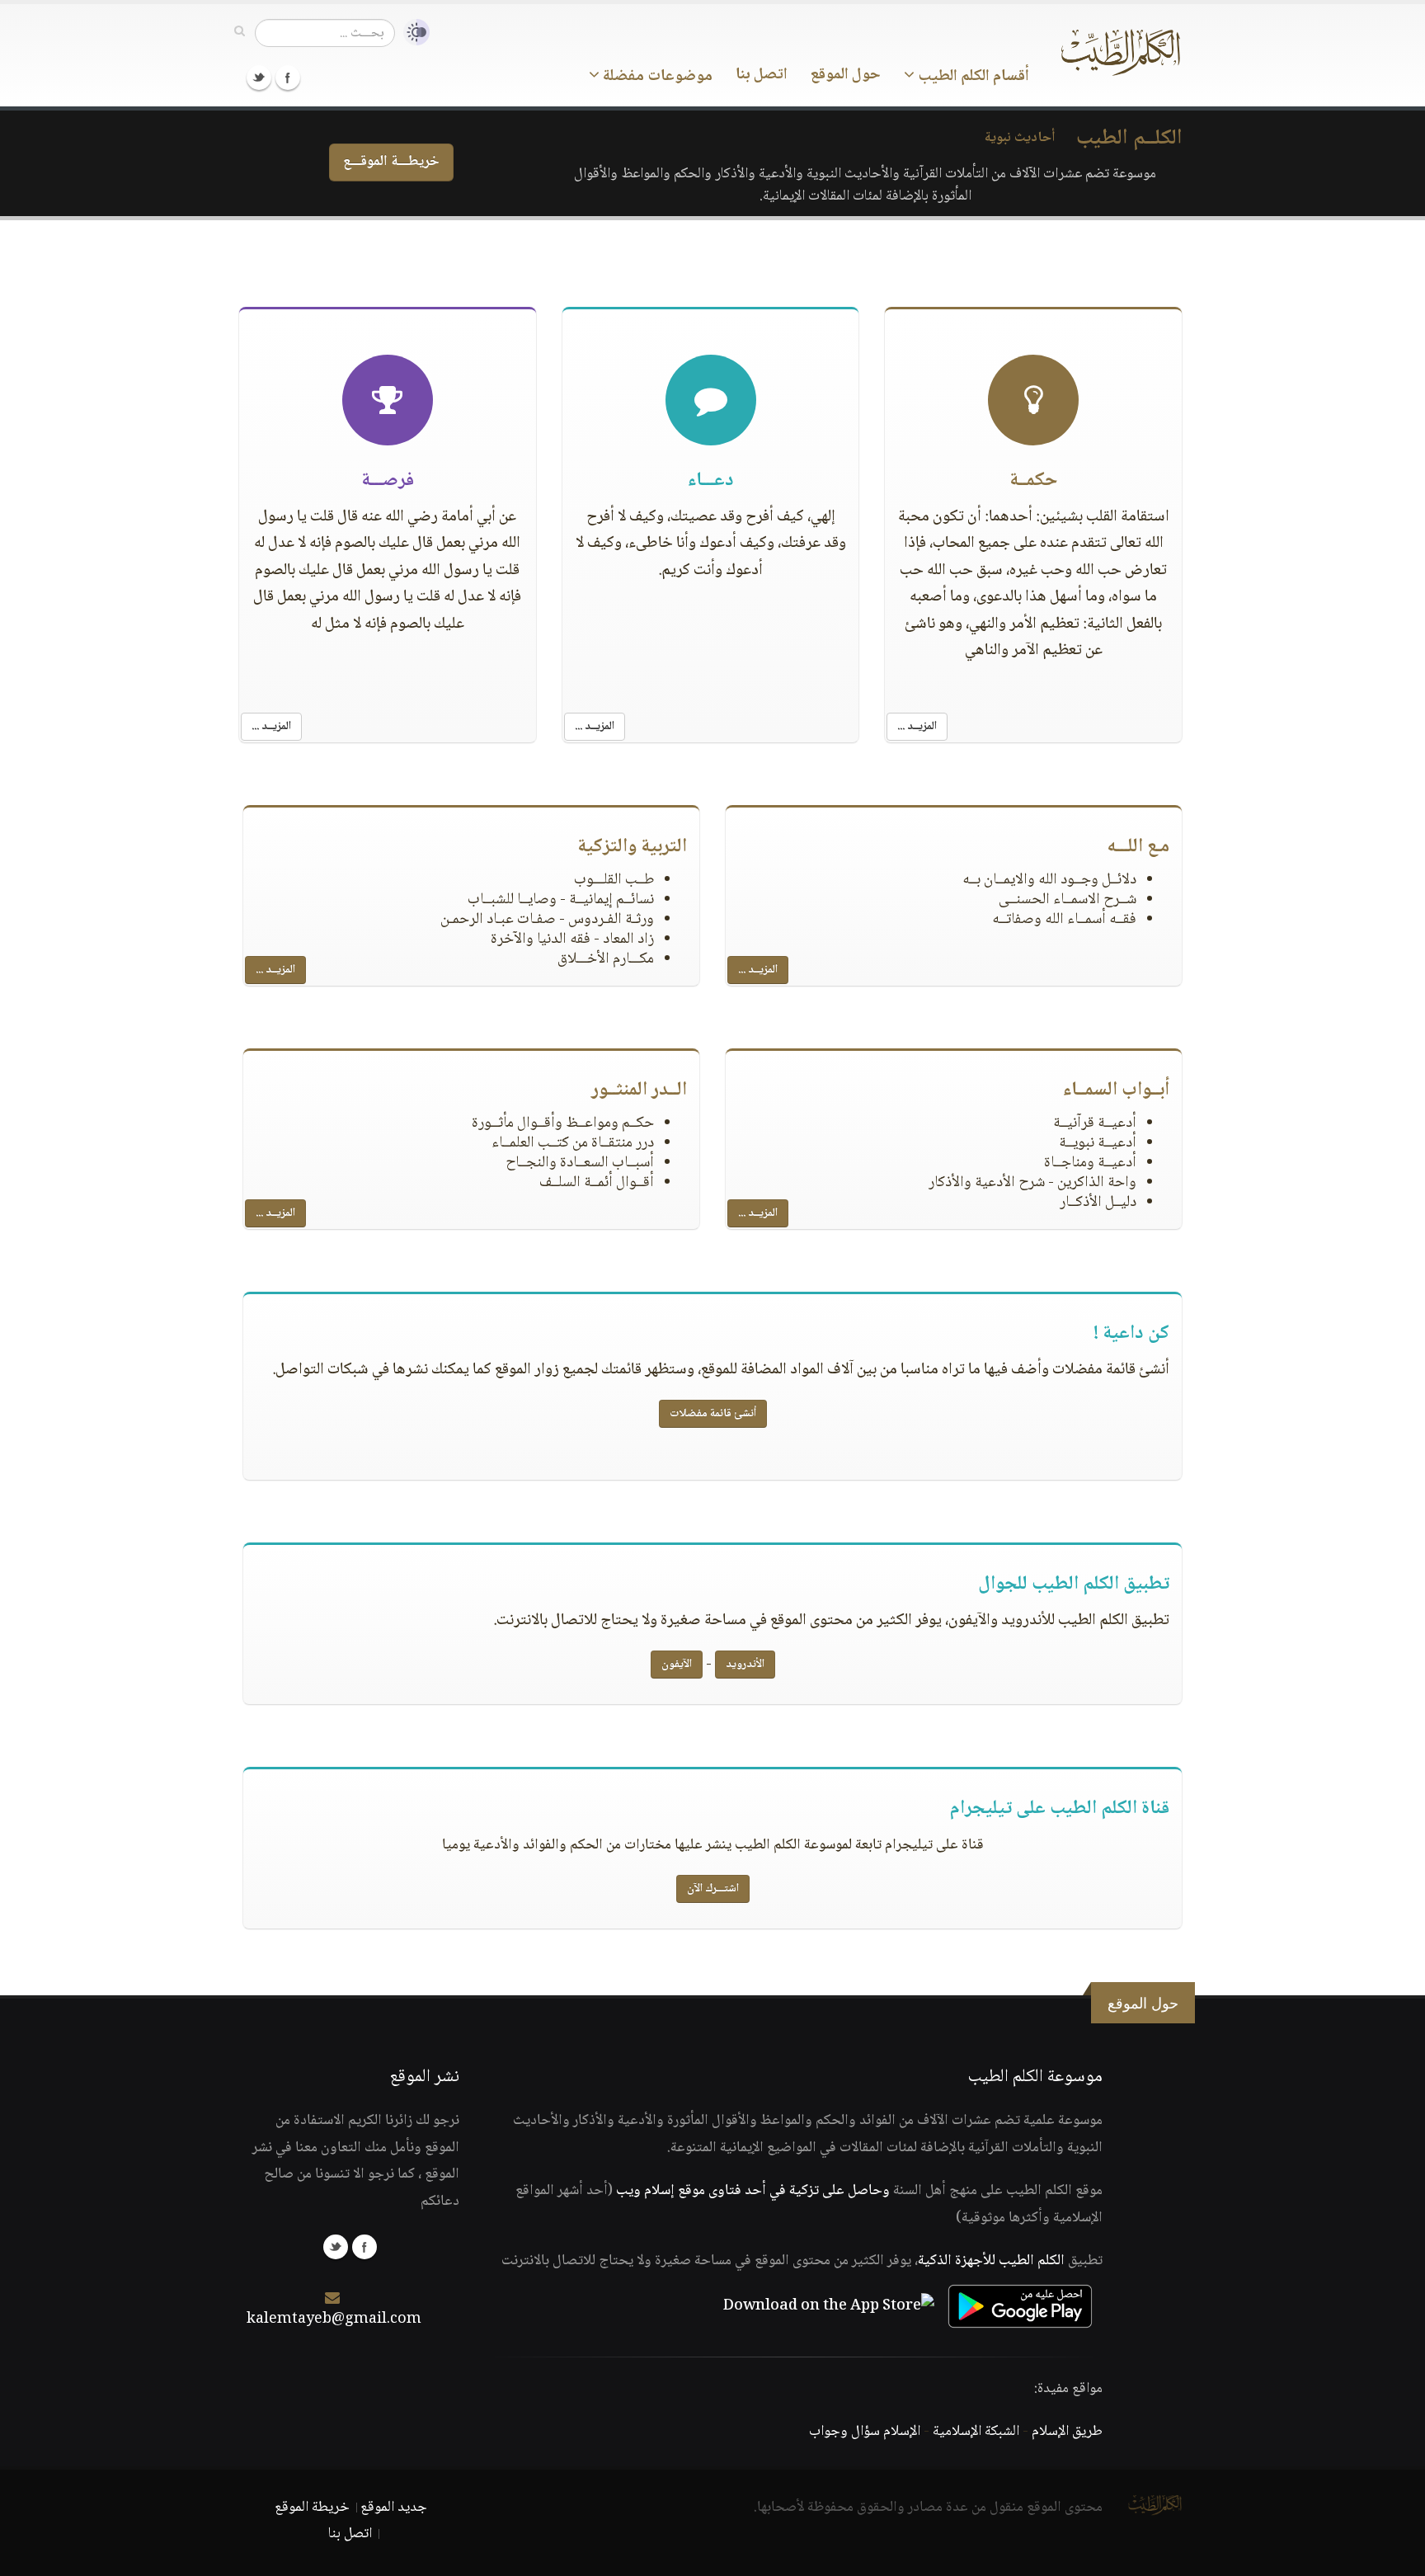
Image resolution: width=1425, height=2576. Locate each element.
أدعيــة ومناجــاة (1090, 1163)
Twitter (259, 78)
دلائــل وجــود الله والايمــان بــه (1049, 880)
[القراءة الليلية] (412, 33)
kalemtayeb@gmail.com (334, 2319)
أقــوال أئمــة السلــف (597, 1183)
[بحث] (240, 32)
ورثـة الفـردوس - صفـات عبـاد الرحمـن (547, 920)
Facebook (288, 78)
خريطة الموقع (312, 2508)
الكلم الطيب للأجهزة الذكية (991, 2261)
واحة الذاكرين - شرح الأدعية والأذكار (1032, 1183)
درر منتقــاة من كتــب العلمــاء (573, 1143)
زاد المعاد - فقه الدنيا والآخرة (572, 940)
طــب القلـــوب (614, 880)
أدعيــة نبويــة (1098, 1143)
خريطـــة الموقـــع (391, 162)
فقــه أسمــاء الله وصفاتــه (1064, 920)
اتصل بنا (762, 75)
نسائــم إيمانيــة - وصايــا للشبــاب (561, 900)
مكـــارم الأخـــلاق (606, 959)
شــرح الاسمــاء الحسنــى (1068, 900)
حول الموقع (846, 75)
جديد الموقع (394, 2508)
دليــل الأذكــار (1098, 1203)
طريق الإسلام (1067, 2432)
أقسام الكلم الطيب (972, 77)
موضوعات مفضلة (656, 77)
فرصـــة (388, 481)
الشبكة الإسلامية (976, 2432)
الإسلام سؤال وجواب (865, 2432)
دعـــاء (710, 481)
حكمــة (1033, 481)
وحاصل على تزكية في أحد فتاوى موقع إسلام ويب (753, 2191)
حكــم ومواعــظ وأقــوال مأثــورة (563, 1123)
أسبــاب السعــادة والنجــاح (580, 1163)
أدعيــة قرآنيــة (1095, 1123)
